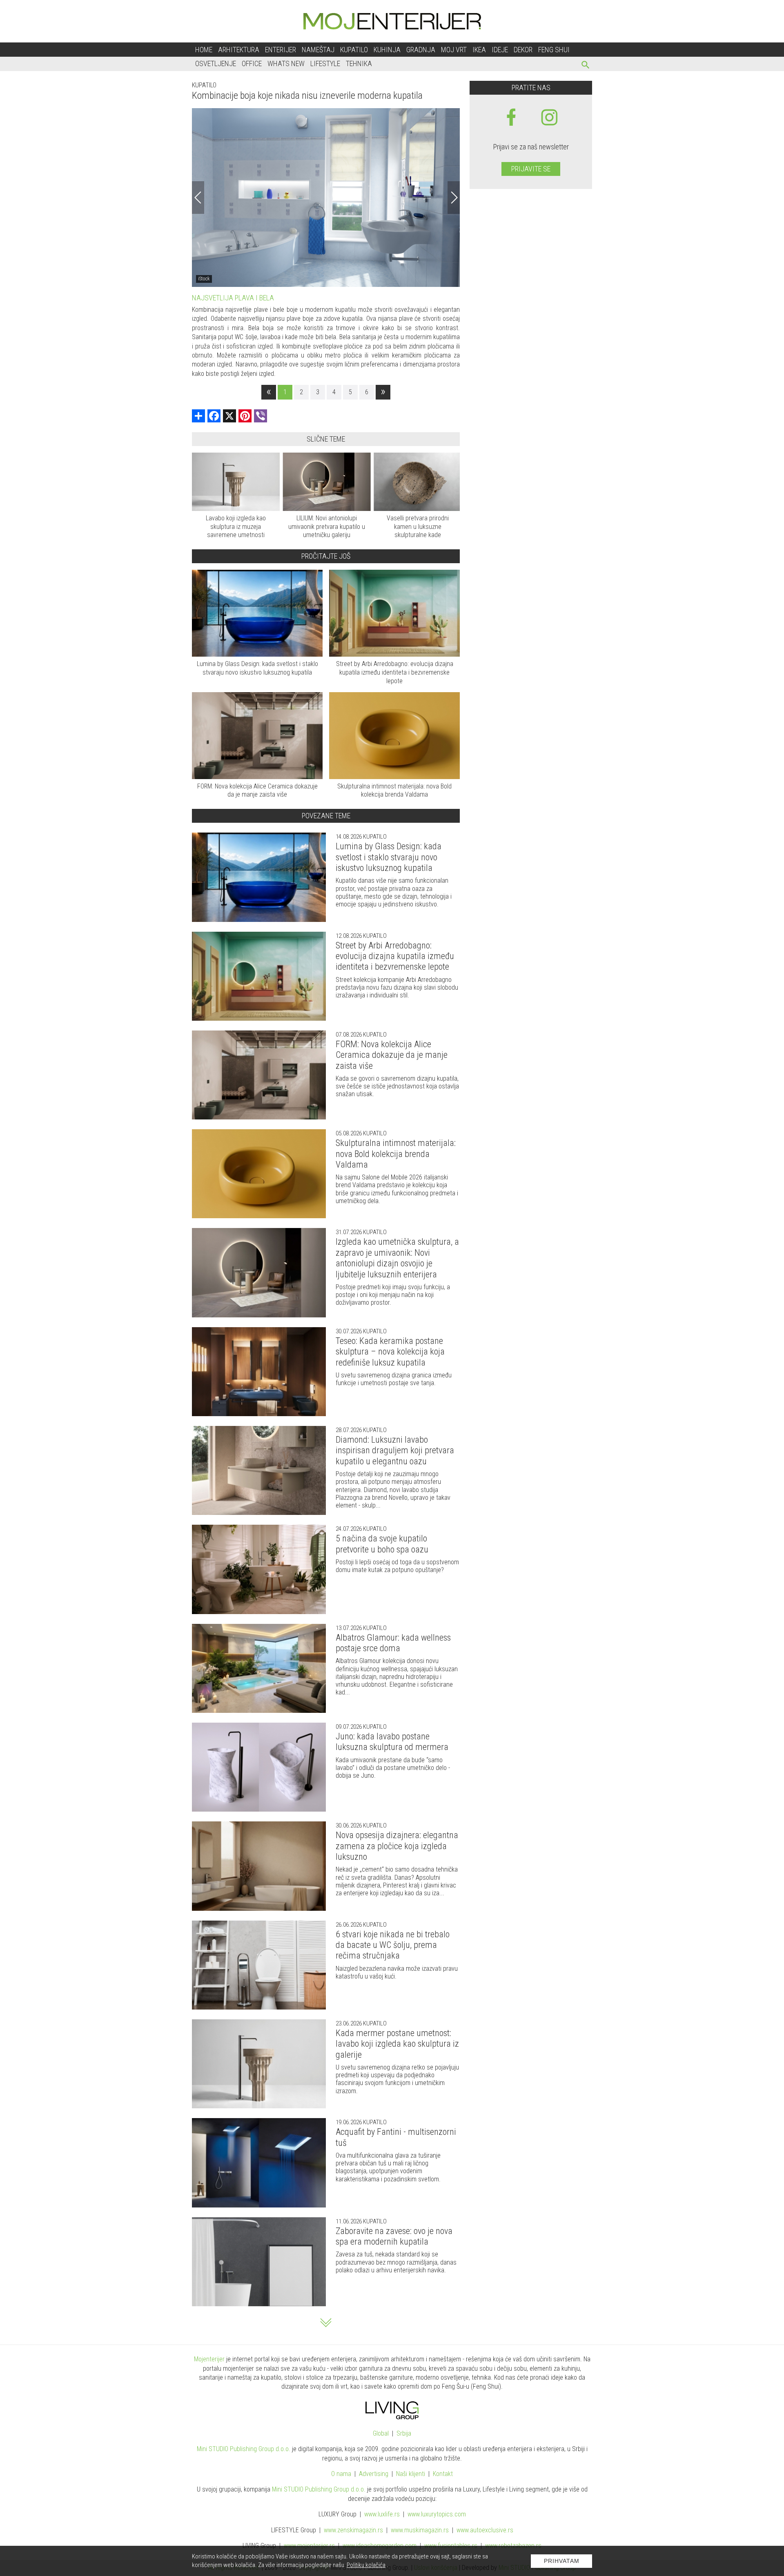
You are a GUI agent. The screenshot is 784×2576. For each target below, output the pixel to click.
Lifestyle (325, 63)
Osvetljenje (216, 63)
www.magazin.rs (353, 2530)
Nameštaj (318, 50)
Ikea (479, 50)
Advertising (374, 2474)
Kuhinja (387, 50)
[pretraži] (586, 66)
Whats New (286, 63)
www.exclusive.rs (485, 2530)
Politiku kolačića (366, 2565)
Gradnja (421, 50)
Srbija (404, 2433)
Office (252, 63)
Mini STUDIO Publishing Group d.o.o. (244, 2449)
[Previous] (198, 198)
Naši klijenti (411, 2474)
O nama (341, 2474)
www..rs (382, 2514)
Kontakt (443, 2474)
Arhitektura (239, 50)
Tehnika (359, 63)
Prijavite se (531, 169)
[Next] (454, 198)
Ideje (500, 50)
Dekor (523, 50)
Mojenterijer (209, 2359)
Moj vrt (454, 50)
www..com (437, 2514)
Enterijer (281, 50)
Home (204, 50)
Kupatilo (354, 50)
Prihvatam (562, 2561)
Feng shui (554, 50)
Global (381, 2433)
